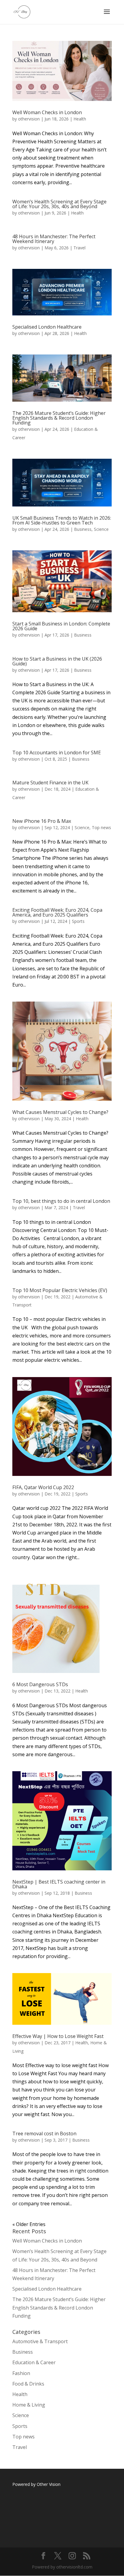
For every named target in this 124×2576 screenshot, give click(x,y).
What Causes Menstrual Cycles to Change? (60, 1112)
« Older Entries (29, 2224)
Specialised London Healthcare (47, 327)
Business (83, 529)
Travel (79, 248)
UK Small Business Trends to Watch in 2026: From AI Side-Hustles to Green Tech (62, 520)
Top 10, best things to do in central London (61, 1201)
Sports (78, 921)
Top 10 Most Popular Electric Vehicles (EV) (60, 1290)
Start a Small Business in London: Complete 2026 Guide (61, 626)
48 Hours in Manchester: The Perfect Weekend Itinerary (54, 239)
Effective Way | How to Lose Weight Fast (58, 2036)
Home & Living (29, 2405)
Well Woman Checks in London (47, 112)
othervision (29, 119)
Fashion (21, 2373)
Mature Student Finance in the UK (50, 783)
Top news (101, 827)
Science (101, 529)
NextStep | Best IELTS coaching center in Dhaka (59, 1884)
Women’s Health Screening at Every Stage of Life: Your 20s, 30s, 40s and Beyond (59, 204)
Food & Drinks (28, 2384)
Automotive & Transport (40, 2341)
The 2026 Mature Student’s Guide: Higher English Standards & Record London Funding (59, 418)
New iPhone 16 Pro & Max (42, 821)
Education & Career (34, 2362)
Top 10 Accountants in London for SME (57, 753)
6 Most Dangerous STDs (40, 1684)
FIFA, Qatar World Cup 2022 (43, 1487)
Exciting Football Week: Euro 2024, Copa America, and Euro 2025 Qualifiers (57, 912)
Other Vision (49, 2484)
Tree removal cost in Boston (44, 2133)
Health (80, 119)
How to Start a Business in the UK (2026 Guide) (57, 661)
